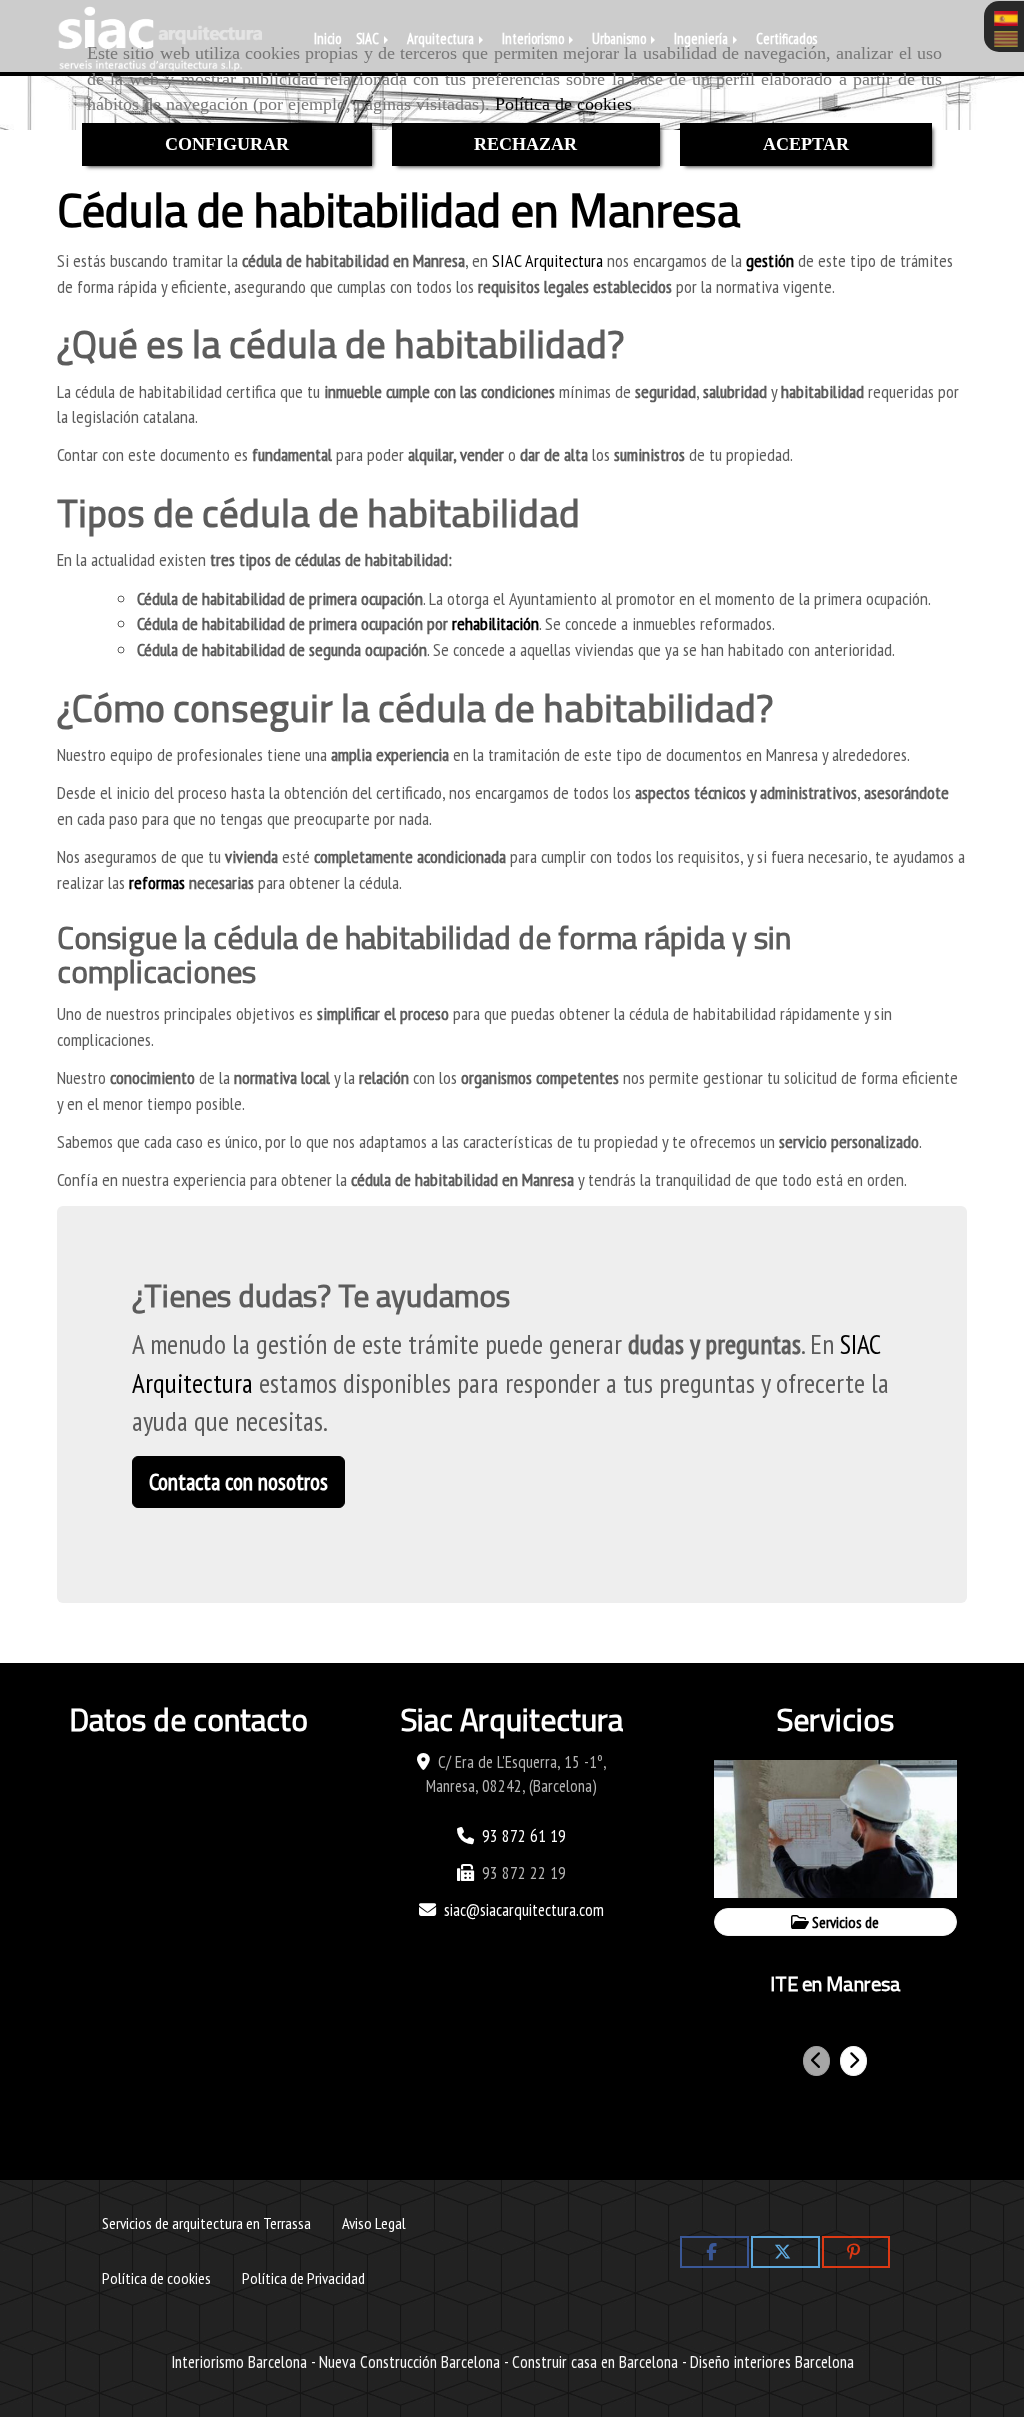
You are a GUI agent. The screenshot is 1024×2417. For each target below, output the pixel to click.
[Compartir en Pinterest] (856, 2252)
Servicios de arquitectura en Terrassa (206, 2222)
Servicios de (844, 1922)
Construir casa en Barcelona (595, 2362)
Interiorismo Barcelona (239, 2362)
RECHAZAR (525, 144)
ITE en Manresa (835, 1983)
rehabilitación (495, 623)
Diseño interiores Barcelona (772, 2362)
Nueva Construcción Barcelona (409, 2362)
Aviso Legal (374, 2222)
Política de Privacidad (303, 2277)
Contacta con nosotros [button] (238, 1481)
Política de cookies (563, 104)
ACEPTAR (806, 144)
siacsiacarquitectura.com (524, 1910)
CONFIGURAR (227, 144)
